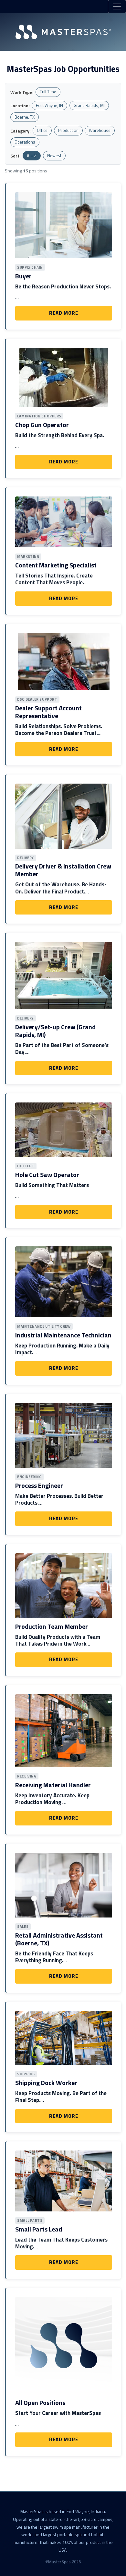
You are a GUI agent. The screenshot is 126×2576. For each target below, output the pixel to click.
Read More (63, 313)
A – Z (32, 156)
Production (68, 130)
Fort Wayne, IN (49, 105)
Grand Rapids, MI (89, 105)
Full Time (48, 92)
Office (42, 130)
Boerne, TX (25, 117)
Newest (54, 156)
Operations (25, 142)
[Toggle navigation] (117, 6)
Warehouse (100, 130)
